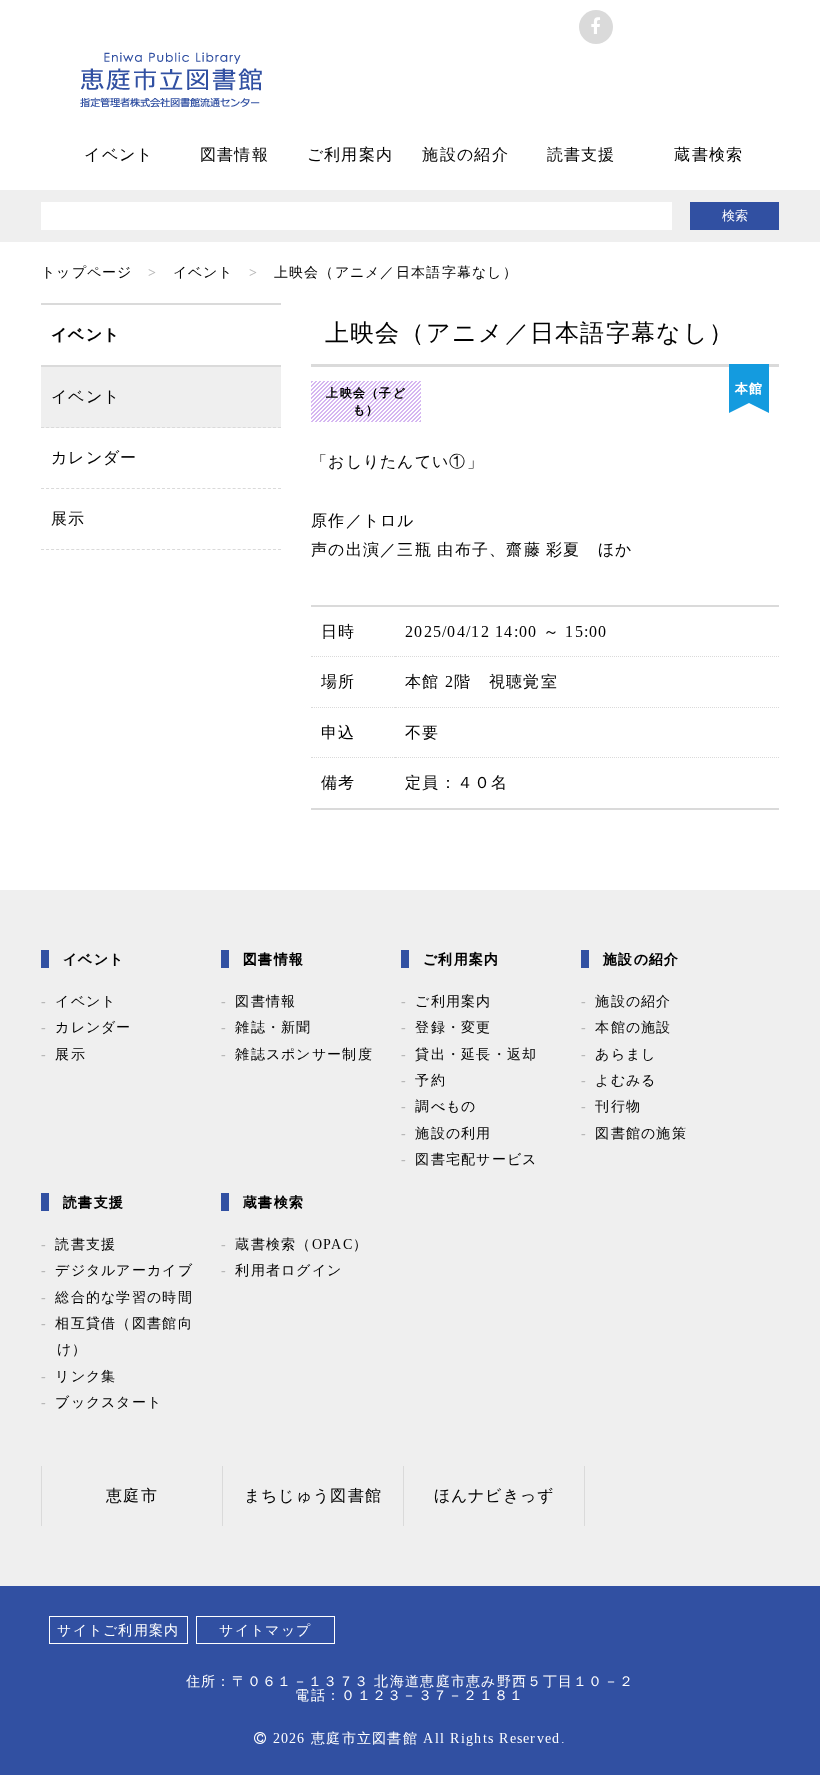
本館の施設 (633, 1027)
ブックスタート (108, 1402)
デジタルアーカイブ (124, 1270)
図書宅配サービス (476, 1159)
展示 (68, 518)
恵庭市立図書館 (171, 95)
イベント (118, 154)
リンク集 (85, 1376)
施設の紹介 (465, 154)
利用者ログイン (288, 1270)
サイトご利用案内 (118, 1630)
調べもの (445, 1106)
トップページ (87, 272)
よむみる (625, 1080)
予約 (430, 1080)
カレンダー (94, 457)
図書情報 (234, 154)
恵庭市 (132, 1495)
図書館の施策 (641, 1133)
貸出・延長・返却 (476, 1054)
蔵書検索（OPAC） (301, 1244)
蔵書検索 (708, 154)
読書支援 (581, 154)
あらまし (625, 1054)
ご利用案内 (350, 154)
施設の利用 (453, 1133)
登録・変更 (453, 1027)
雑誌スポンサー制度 (304, 1054)
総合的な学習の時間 (124, 1297)
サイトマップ (265, 1630)
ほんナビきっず (494, 1495)
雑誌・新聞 (273, 1027)
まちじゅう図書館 (313, 1495)
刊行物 (618, 1106)
